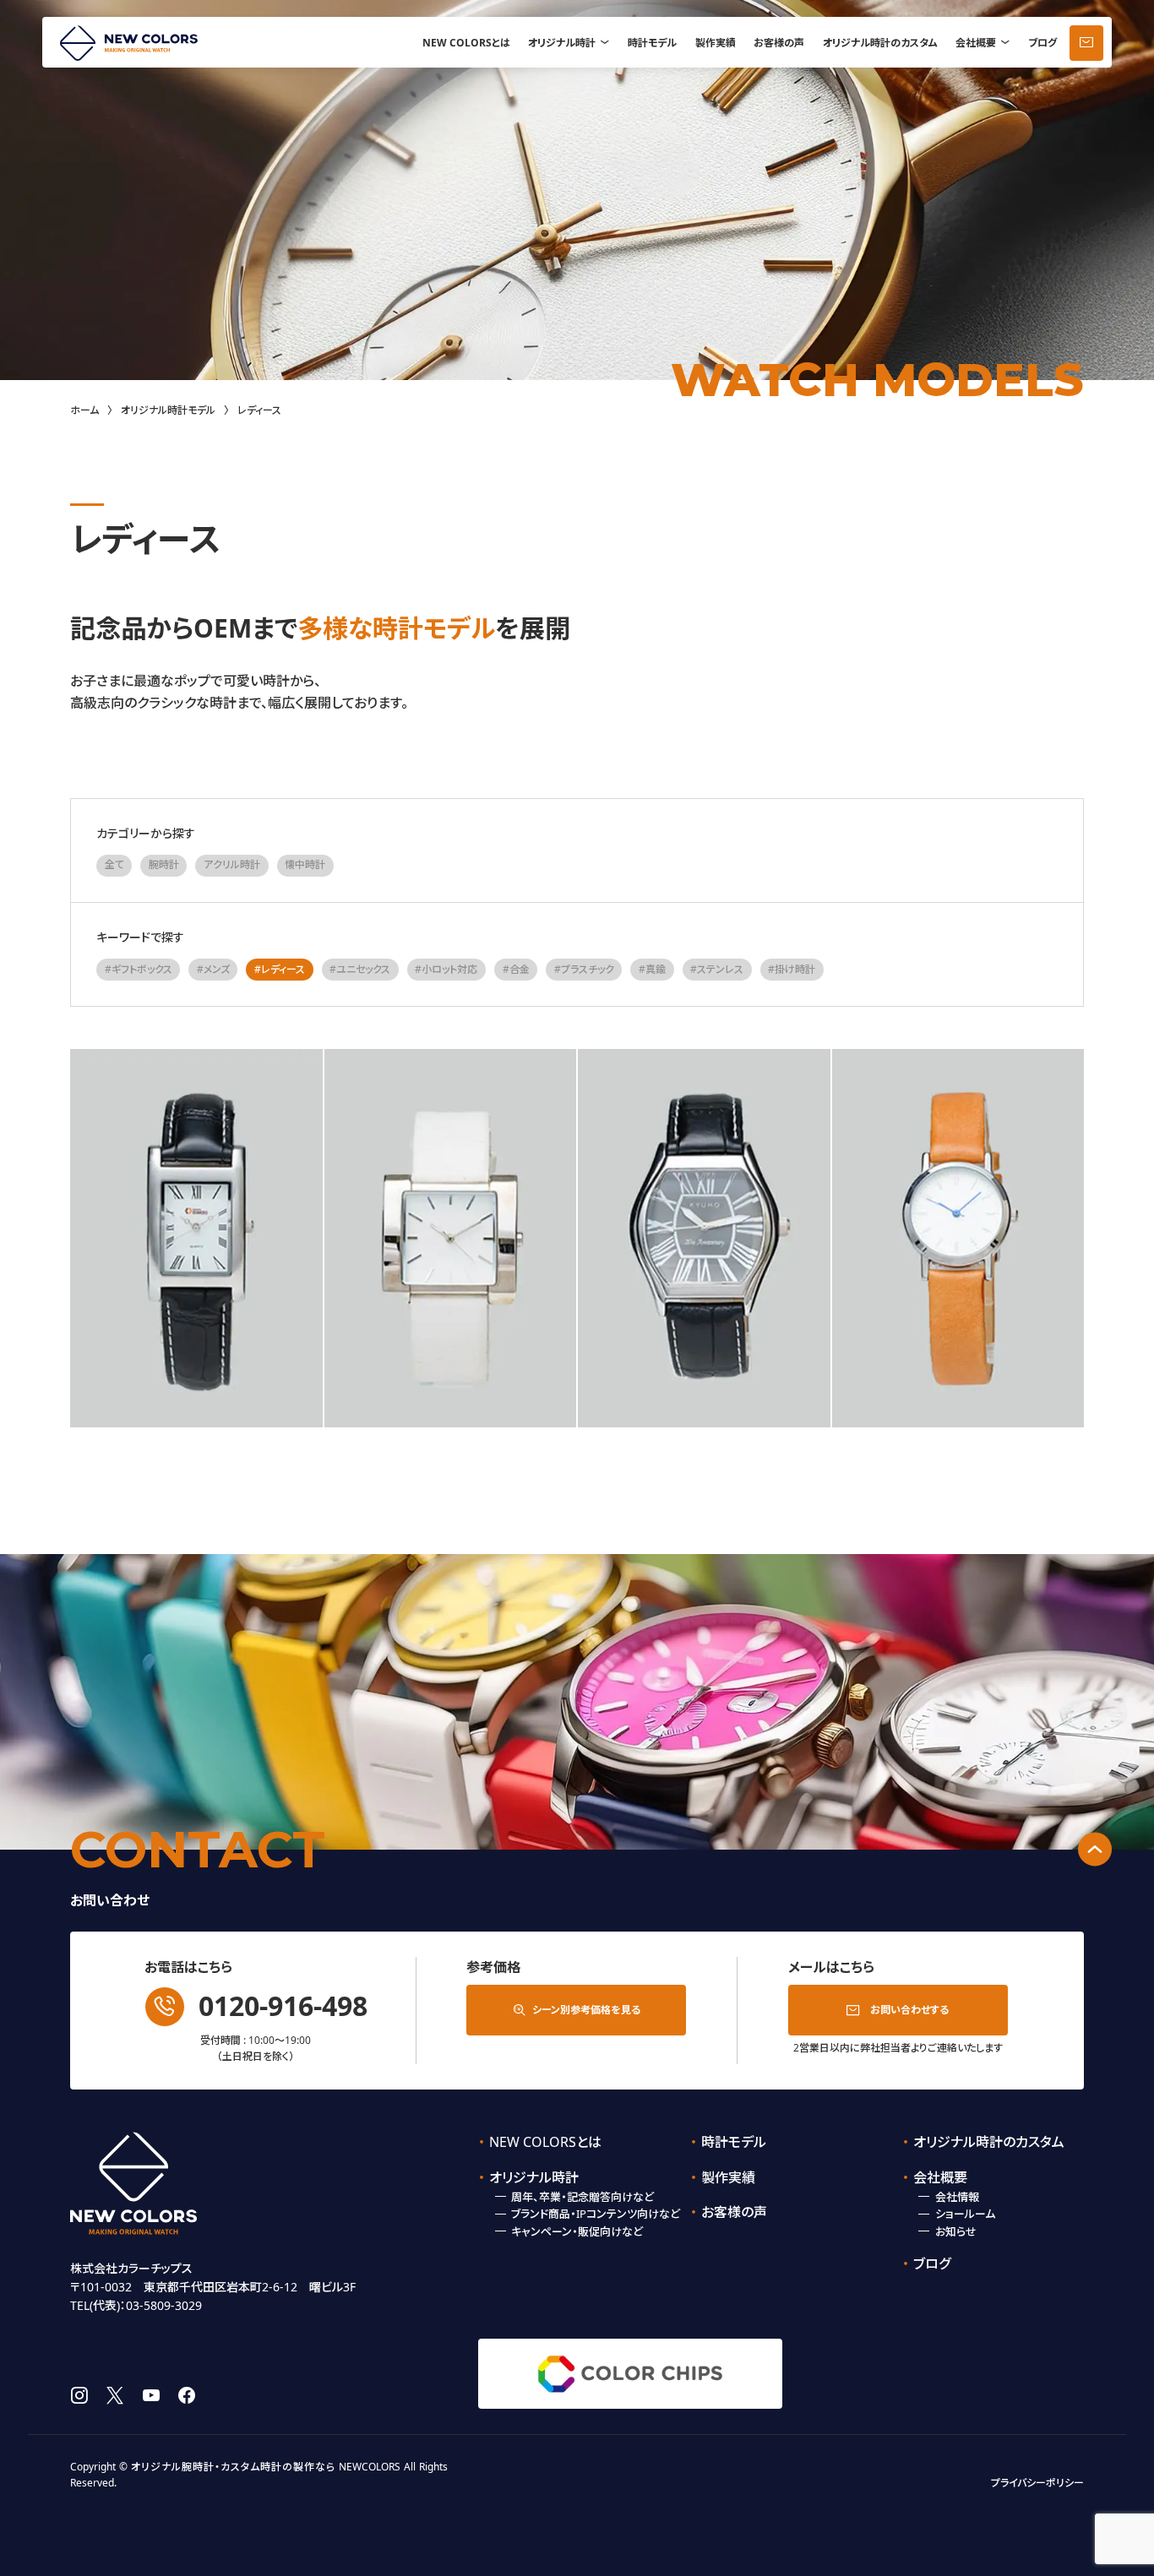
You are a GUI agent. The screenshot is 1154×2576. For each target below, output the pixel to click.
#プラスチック (584, 969)
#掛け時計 (792, 969)
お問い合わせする (909, 2010)
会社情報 (957, 2197)
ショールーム (965, 2214)
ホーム (84, 410)
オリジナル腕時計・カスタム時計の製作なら (233, 2467)
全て (114, 864)
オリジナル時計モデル (168, 410)
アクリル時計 (232, 864)
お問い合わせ (1086, 43)
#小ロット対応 (446, 969)
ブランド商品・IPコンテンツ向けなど (596, 2214)
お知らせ (956, 2231)
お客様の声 (779, 43)
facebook (187, 2395)
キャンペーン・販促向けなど (577, 2231)
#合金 (516, 969)
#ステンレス (717, 969)
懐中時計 (305, 864)
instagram (79, 2395)
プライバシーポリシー (1037, 2483)
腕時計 (164, 864)
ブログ (1042, 43)
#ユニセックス (360, 969)
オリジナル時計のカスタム (880, 43)
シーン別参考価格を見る (586, 2010)
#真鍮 (652, 969)
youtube (151, 2395)
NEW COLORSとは (466, 43)
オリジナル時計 (562, 43)
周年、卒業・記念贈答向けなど (582, 2197)
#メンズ (213, 969)
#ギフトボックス (139, 969)
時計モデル (652, 43)
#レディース (280, 969)
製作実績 (716, 43)
